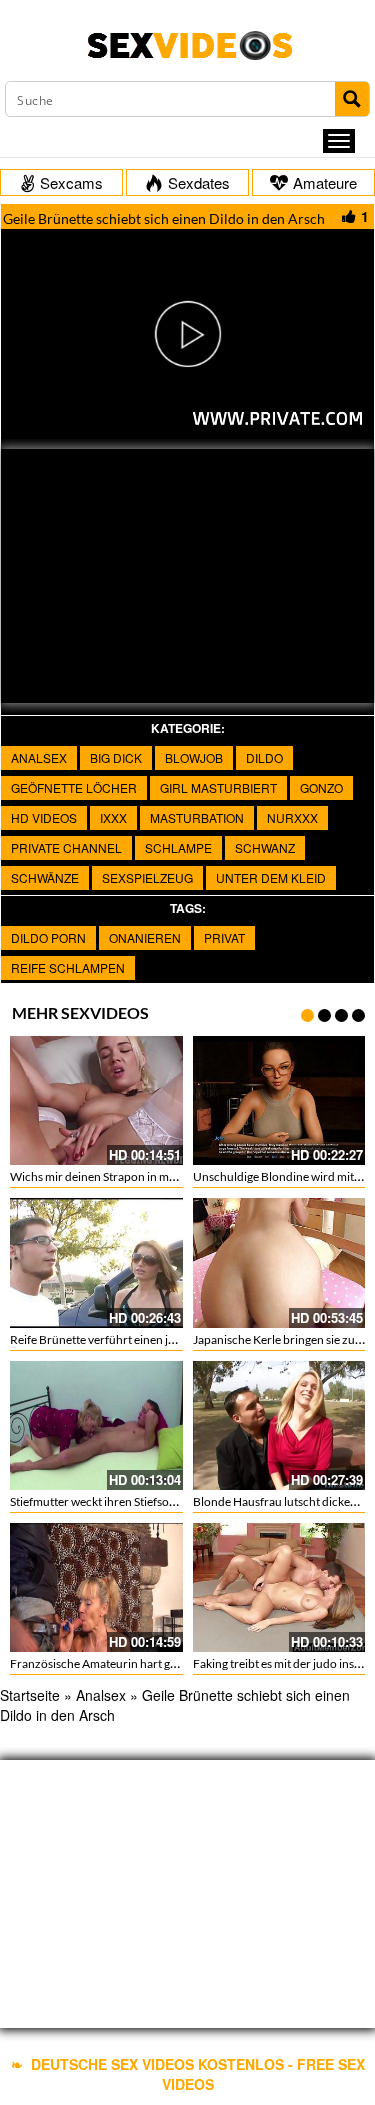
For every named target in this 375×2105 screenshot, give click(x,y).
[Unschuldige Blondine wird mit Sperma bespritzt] (279, 1100)
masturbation (197, 817)
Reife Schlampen (68, 967)
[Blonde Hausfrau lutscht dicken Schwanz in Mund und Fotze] (279, 1425)
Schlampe (178, 847)
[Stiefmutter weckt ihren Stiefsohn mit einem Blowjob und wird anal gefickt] (96, 1425)
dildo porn (48, 937)
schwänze (45, 877)
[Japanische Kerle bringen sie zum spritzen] (279, 1262)
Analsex (39, 757)
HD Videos (44, 817)
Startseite (30, 1695)
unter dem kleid (271, 877)
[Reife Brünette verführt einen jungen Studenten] (96, 1262)
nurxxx (292, 817)
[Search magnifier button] (352, 99)
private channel (66, 847)
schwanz (265, 847)
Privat (224, 937)
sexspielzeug (147, 877)
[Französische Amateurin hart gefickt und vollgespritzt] (96, 1587)
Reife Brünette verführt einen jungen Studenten (133, 1339)
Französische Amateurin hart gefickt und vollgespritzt (149, 1663)
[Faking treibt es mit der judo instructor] (279, 1587)
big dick (116, 757)
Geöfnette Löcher (74, 787)
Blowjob (194, 757)
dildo (264, 757)
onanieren (145, 937)
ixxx (113, 817)
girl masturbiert (218, 787)
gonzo (321, 787)
